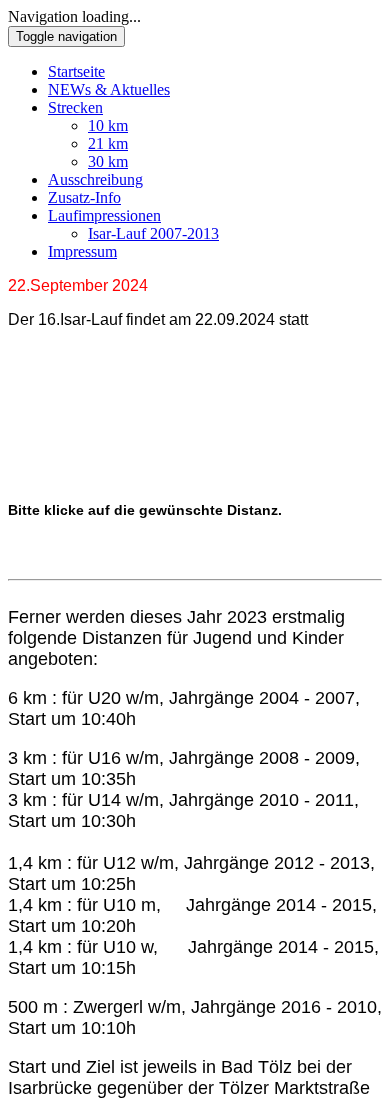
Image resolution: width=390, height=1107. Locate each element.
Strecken (75, 107)
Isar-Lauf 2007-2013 (153, 233)
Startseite (76, 71)
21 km (108, 143)
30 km (108, 161)
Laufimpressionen (104, 215)
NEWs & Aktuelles (109, 89)
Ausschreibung (95, 179)
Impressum (82, 251)
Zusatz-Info (84, 197)
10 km (108, 125)
